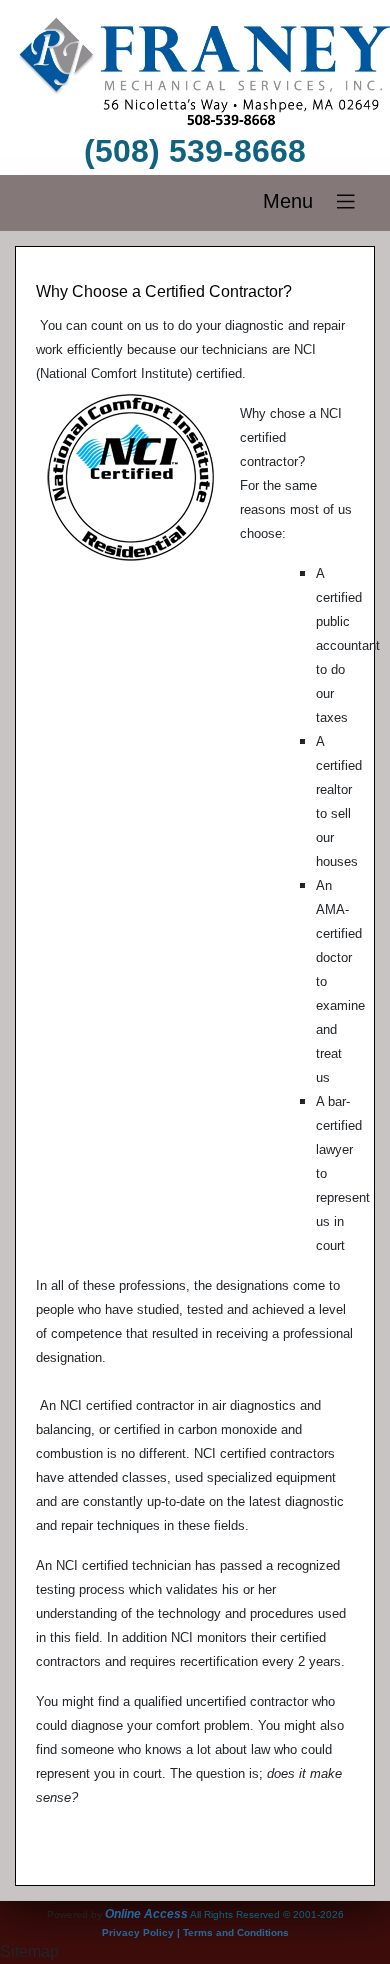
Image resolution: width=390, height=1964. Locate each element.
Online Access (146, 1914)
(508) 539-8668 (195, 151)
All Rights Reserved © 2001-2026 (267, 1914)
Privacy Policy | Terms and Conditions (195, 1932)
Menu (297, 201)
